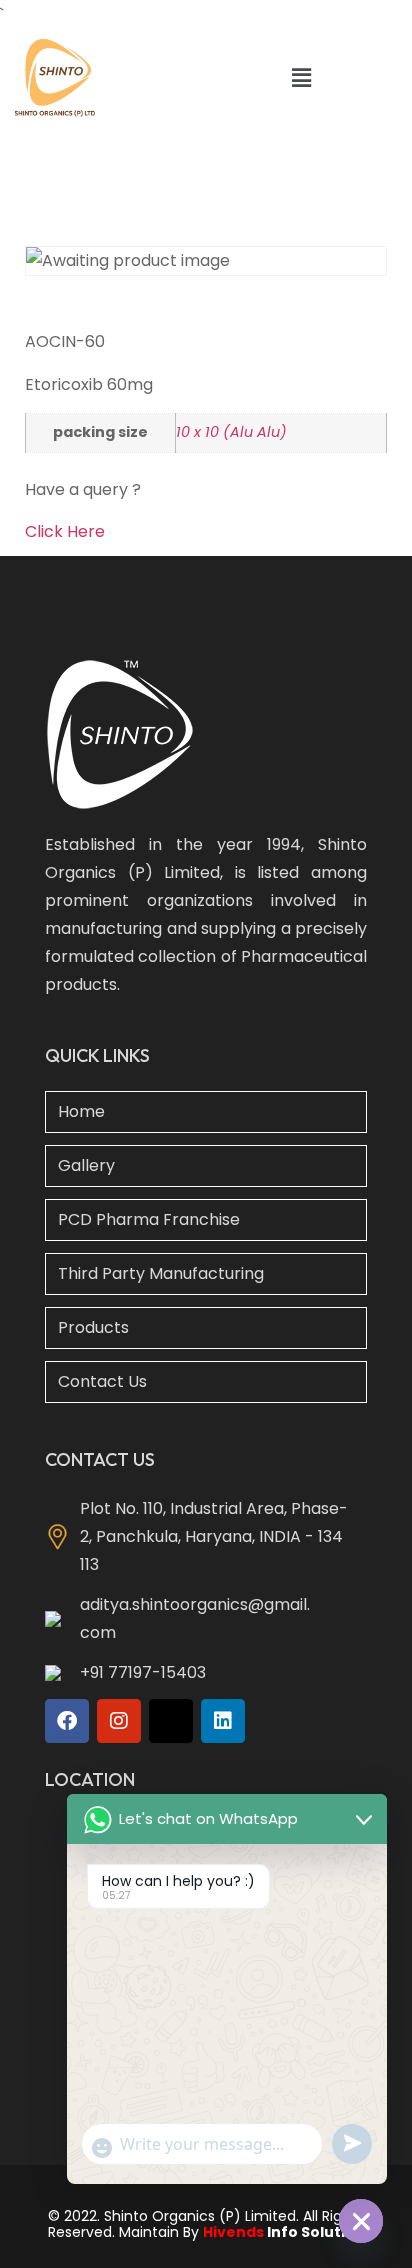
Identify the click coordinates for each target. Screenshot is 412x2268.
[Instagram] (119, 1721)
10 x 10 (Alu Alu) (231, 432)
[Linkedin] (223, 1721)
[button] (301, 78)
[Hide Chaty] (361, 2221)
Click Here (65, 531)
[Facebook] (67, 1721)
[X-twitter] (171, 1721)
